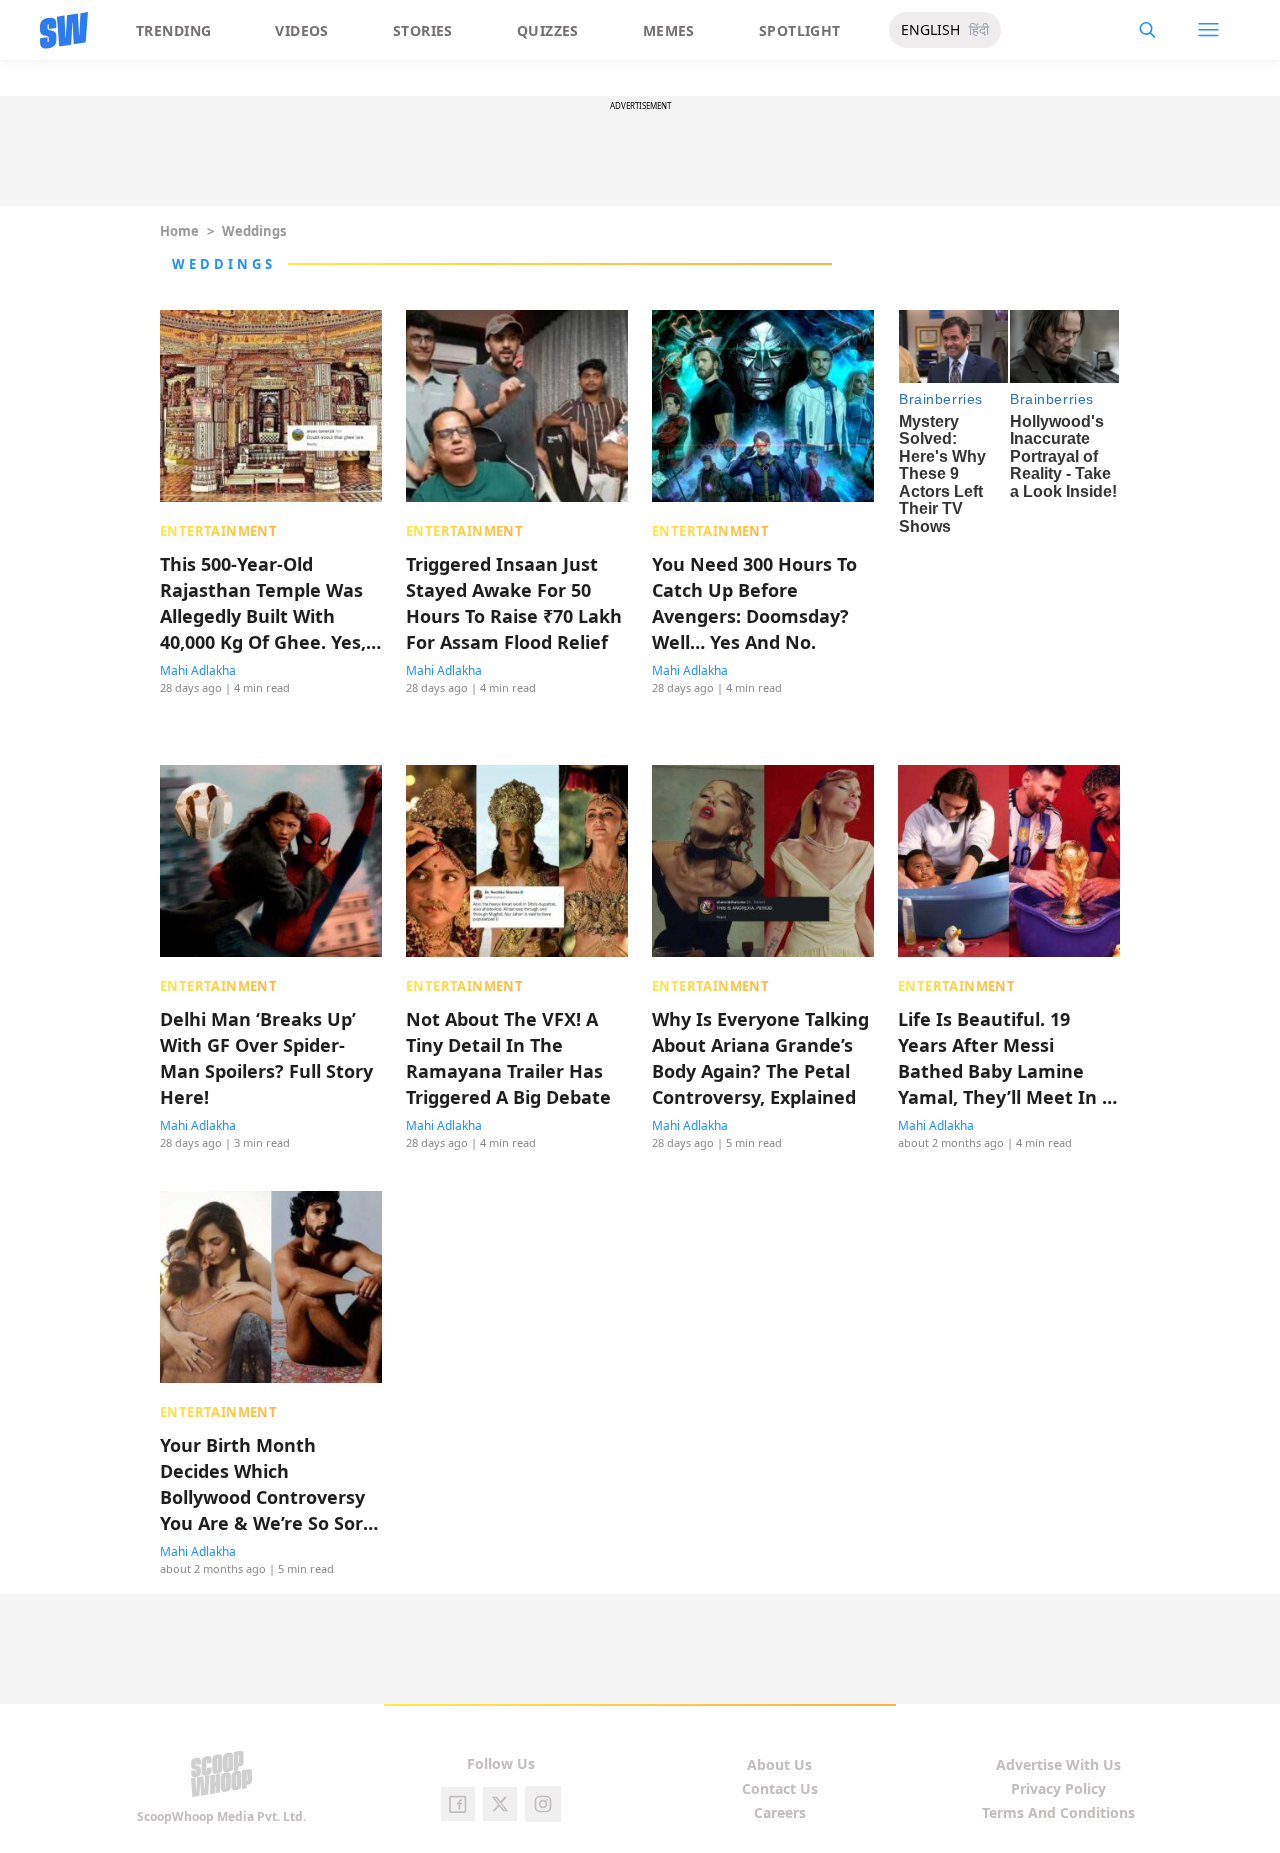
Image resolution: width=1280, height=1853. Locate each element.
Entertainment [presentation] (218, 531)
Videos (302, 30)
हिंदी (979, 29)
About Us (779, 1764)
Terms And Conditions (1058, 1812)
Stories (423, 30)
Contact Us (780, 1788)
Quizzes (548, 30)
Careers (780, 1812)
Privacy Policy (1058, 1788)
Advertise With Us (1058, 1764)
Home (179, 231)
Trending (173, 30)
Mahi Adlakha (198, 670)
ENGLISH (930, 29)
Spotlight (800, 30)
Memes (669, 30)
